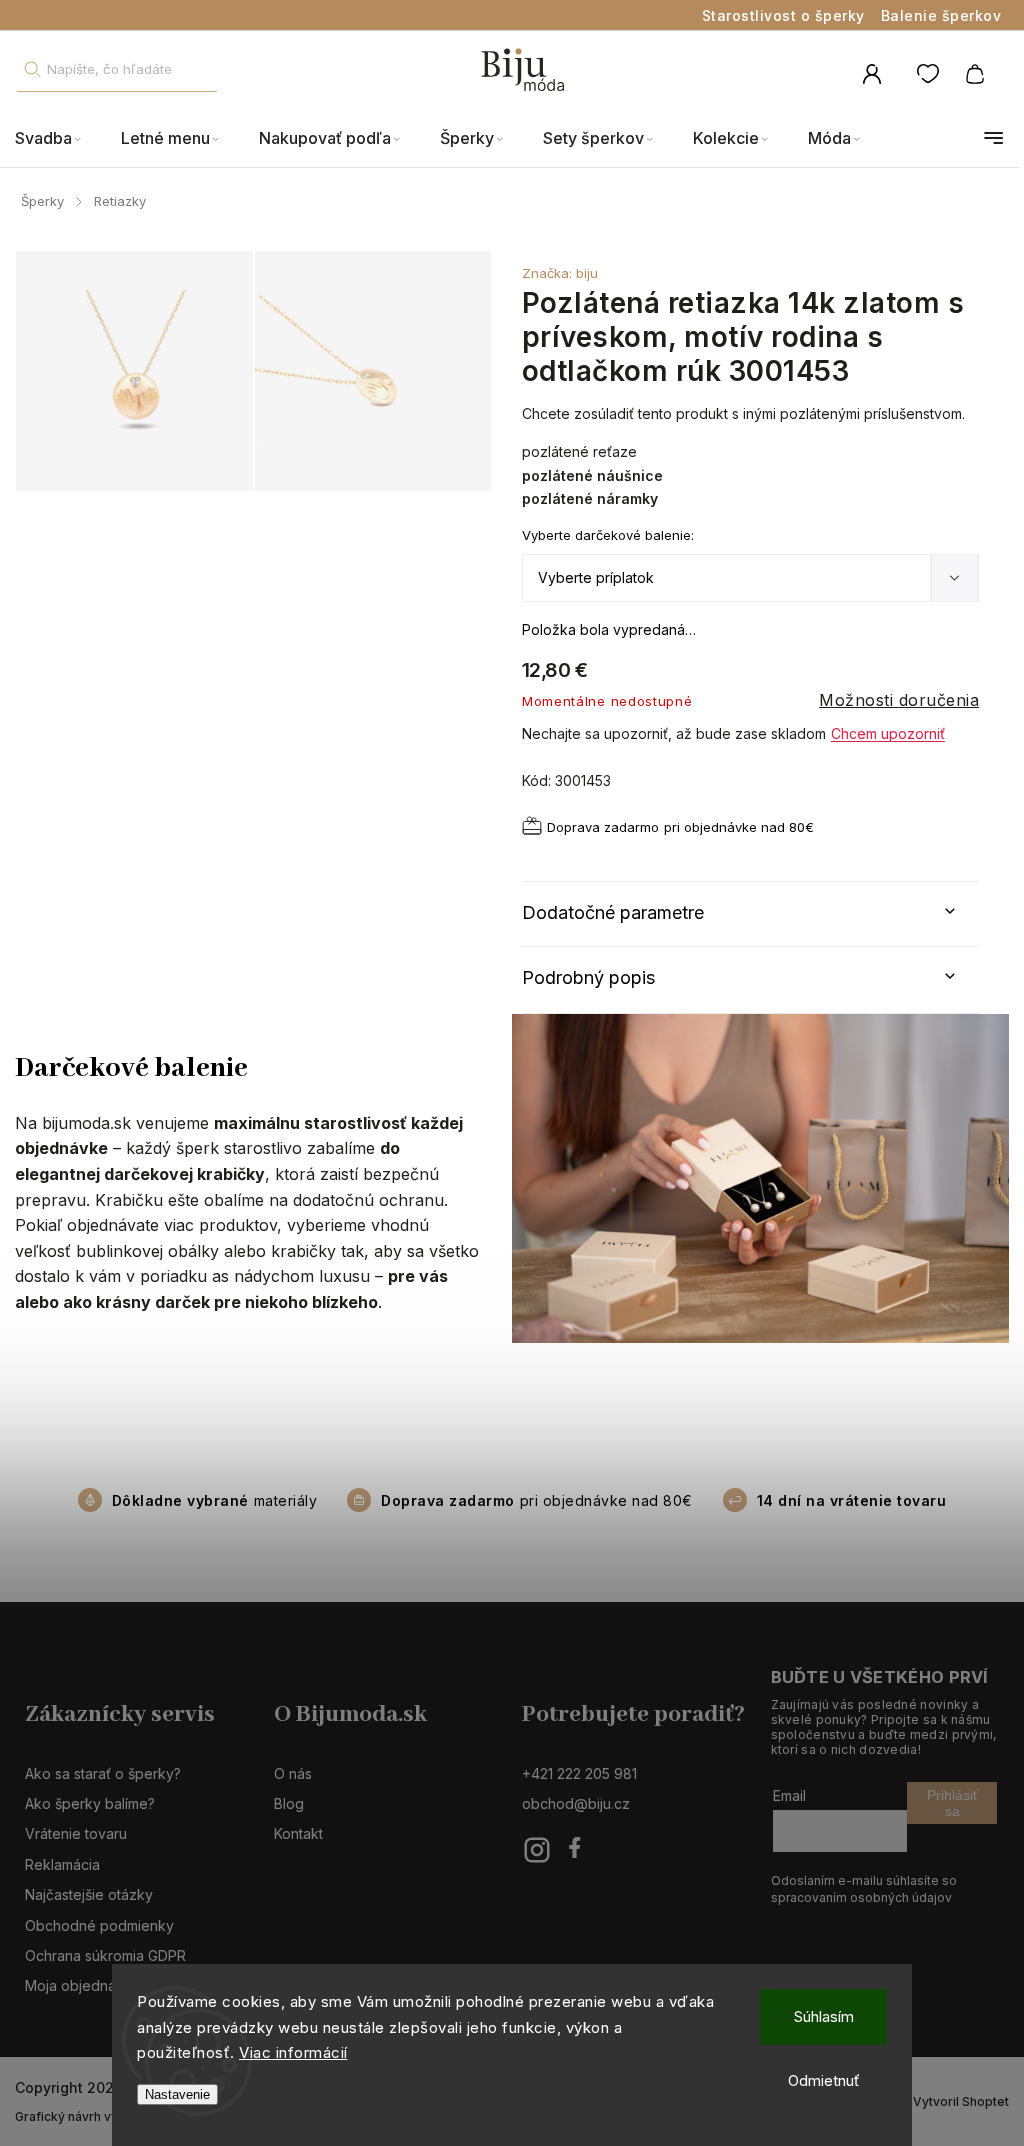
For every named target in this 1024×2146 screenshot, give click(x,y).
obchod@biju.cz (576, 1803)
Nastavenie (177, 2094)
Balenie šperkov (941, 15)
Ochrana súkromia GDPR (105, 1955)
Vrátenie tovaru (76, 1833)
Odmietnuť (824, 2080)
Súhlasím (824, 2016)
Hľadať (32, 69)
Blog (289, 1803)
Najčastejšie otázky (89, 1894)
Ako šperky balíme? (90, 1803)
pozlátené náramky (590, 498)
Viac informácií (293, 2052)
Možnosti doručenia (899, 700)
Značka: (560, 273)
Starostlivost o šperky (783, 15)
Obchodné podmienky (99, 1925)
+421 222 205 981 (579, 1773)
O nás (293, 1773)
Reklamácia (62, 1864)
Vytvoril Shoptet (961, 2101)
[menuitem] (58, 138)
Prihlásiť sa (952, 1803)
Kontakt (298, 1833)
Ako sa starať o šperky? (103, 1773)
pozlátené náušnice (592, 475)
